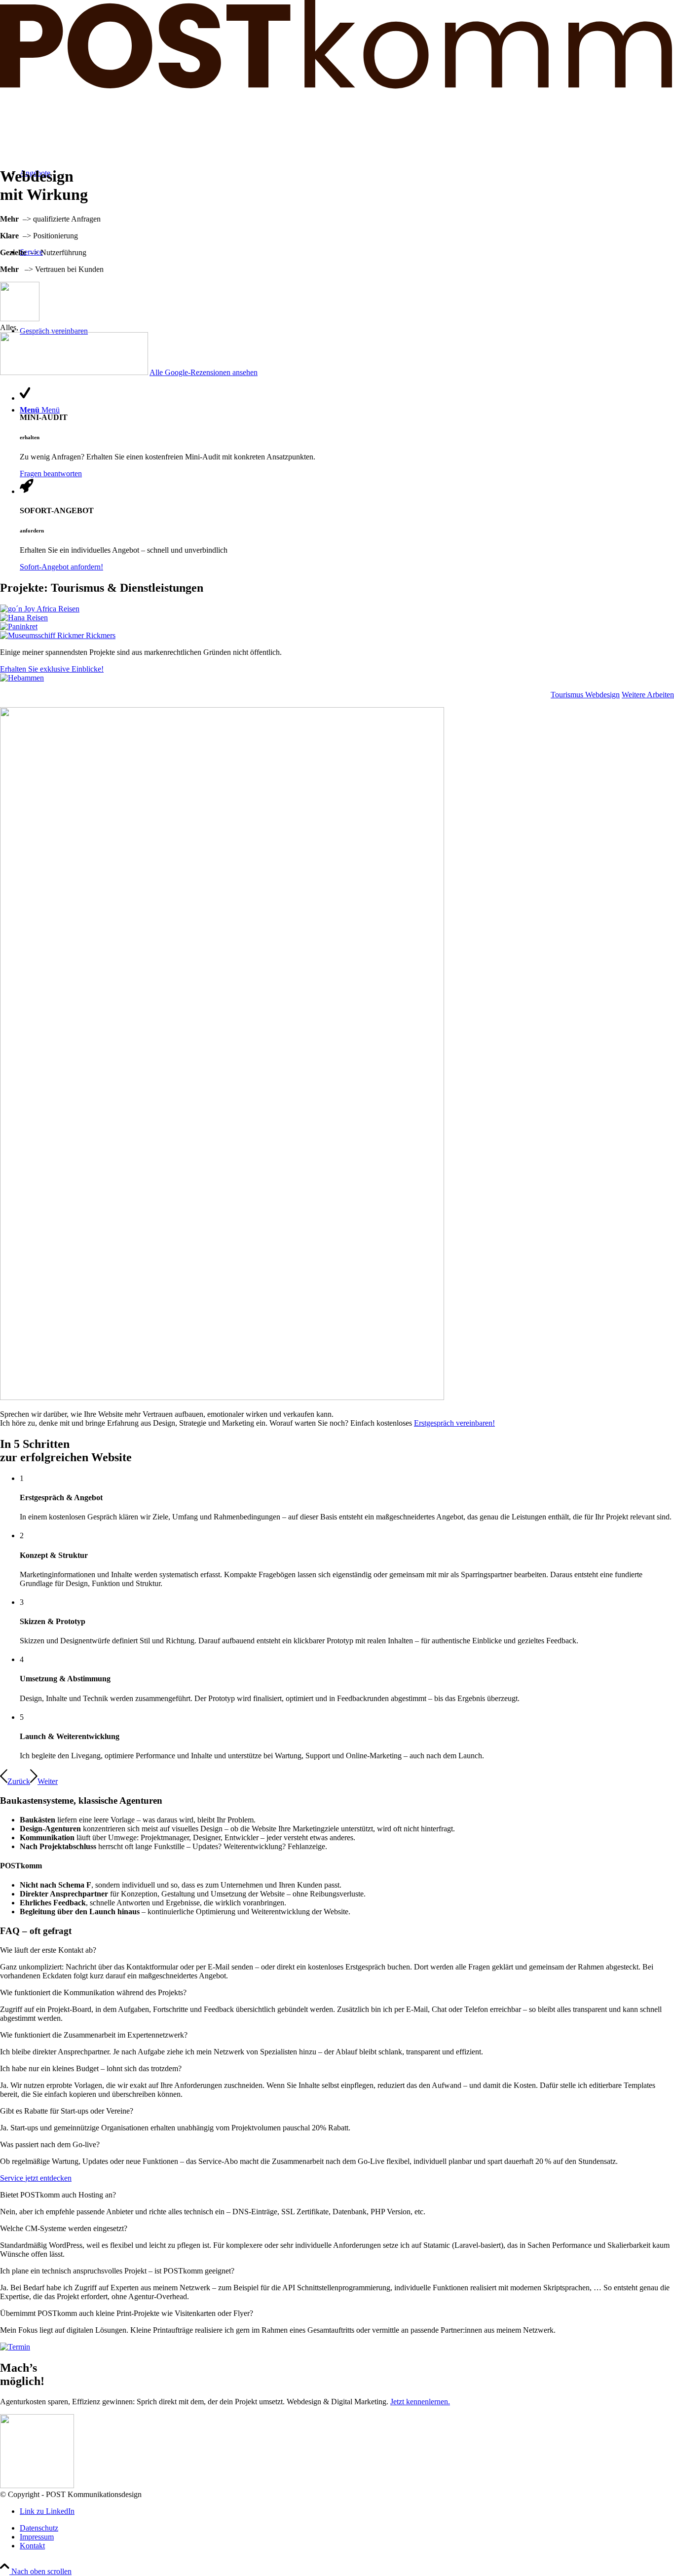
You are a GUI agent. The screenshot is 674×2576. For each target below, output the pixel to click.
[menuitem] (347, 2528)
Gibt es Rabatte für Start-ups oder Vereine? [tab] (67, 2111)
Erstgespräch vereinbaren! (454, 1423)
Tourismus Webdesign (585, 695)
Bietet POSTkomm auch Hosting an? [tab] (58, 2195)
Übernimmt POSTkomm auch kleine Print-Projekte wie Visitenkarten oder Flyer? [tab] (127, 2313)
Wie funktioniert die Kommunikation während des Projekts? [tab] (93, 1992)
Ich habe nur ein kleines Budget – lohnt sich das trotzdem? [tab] (91, 2068)
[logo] (337, 86)
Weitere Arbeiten (648, 695)
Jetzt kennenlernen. (420, 2402)
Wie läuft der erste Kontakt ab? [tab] (48, 1950)
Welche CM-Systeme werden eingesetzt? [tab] (64, 2228)
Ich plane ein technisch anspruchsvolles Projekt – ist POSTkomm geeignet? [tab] (117, 2271)
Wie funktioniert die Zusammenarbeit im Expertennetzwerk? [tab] (94, 2035)
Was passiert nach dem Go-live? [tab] (50, 2144)
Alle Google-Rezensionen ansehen (204, 372)
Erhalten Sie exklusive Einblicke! (52, 669)
